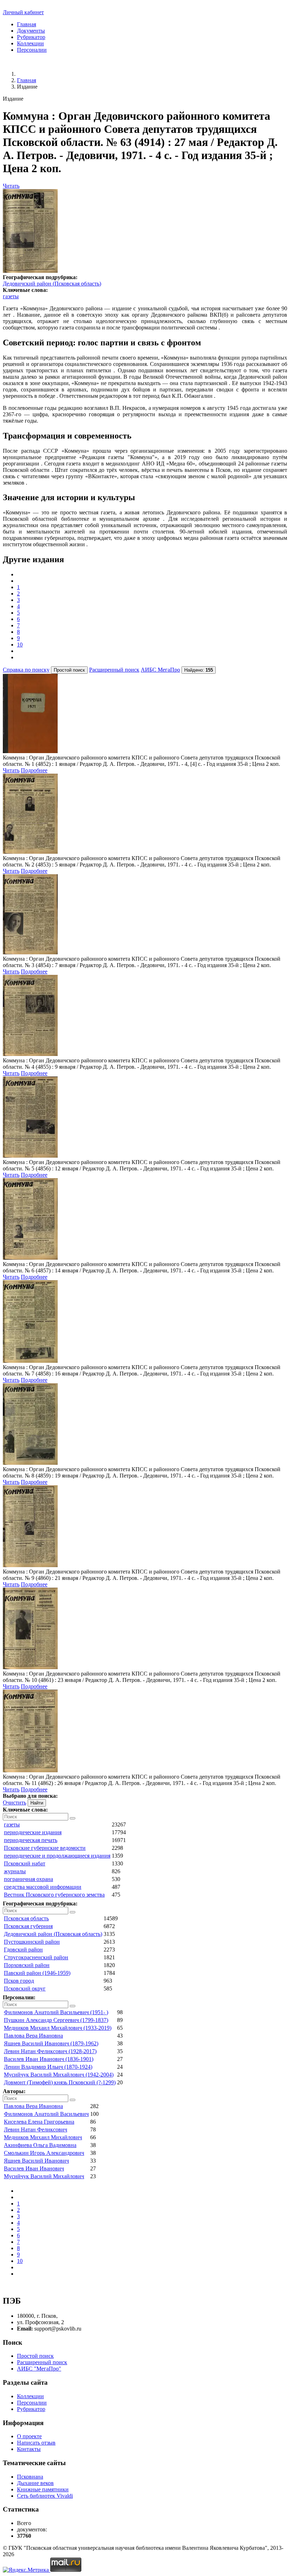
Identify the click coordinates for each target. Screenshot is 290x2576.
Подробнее (34, 770)
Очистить (14, 1803)
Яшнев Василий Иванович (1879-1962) (51, 2043)
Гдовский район (23, 1950)
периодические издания (33, 1832)
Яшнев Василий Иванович (36, 2161)
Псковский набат (25, 1863)
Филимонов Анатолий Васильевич (46, 2114)
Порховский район (27, 1965)
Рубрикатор (31, 37)
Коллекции (30, 43)
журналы (15, 1871)
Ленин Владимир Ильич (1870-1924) (48, 2067)
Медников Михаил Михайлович (43, 2137)
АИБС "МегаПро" (39, 2369)
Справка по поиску (26, 670)
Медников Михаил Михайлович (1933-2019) (58, 2028)
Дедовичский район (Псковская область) (52, 284)
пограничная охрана (28, 1879)
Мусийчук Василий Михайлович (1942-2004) (59, 2075)
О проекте (29, 2436)
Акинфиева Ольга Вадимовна (40, 2145)
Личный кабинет (23, 12)
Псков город (19, 1981)
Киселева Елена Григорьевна (39, 2122)
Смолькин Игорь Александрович (44, 2153)
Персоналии (32, 50)
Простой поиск (35, 2356)
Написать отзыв (36, 2443)
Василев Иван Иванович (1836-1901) (49, 2059)
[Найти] (72, 1818)
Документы (31, 31)
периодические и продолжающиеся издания (57, 1856)
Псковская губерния (28, 1926)
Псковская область (26, 1918)
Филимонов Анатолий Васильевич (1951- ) (56, 2012)
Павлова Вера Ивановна (33, 2036)
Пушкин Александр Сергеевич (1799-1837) (56, 2020)
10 (20, 645)
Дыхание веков (35, 2483)
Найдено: (199, 670)
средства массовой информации (43, 1887)
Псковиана (30, 2477)
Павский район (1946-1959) (37, 1973)
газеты (11, 296)
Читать (11, 186)
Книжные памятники (43, 2489)
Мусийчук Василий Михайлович (44, 2176)
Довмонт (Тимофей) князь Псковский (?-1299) (60, 2082)
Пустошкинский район (32, 1942)
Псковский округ (25, 1989)
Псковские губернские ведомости (45, 1848)
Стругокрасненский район (36, 1957)
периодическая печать (31, 1840)
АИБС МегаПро (160, 670)
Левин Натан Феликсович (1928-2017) (50, 2051)
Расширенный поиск (114, 670)
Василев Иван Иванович (34, 2168)
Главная (27, 24)
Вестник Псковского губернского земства (54, 1895)
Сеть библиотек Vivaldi (45, 2496)
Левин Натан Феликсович (36, 2129)
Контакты (29, 2449)
